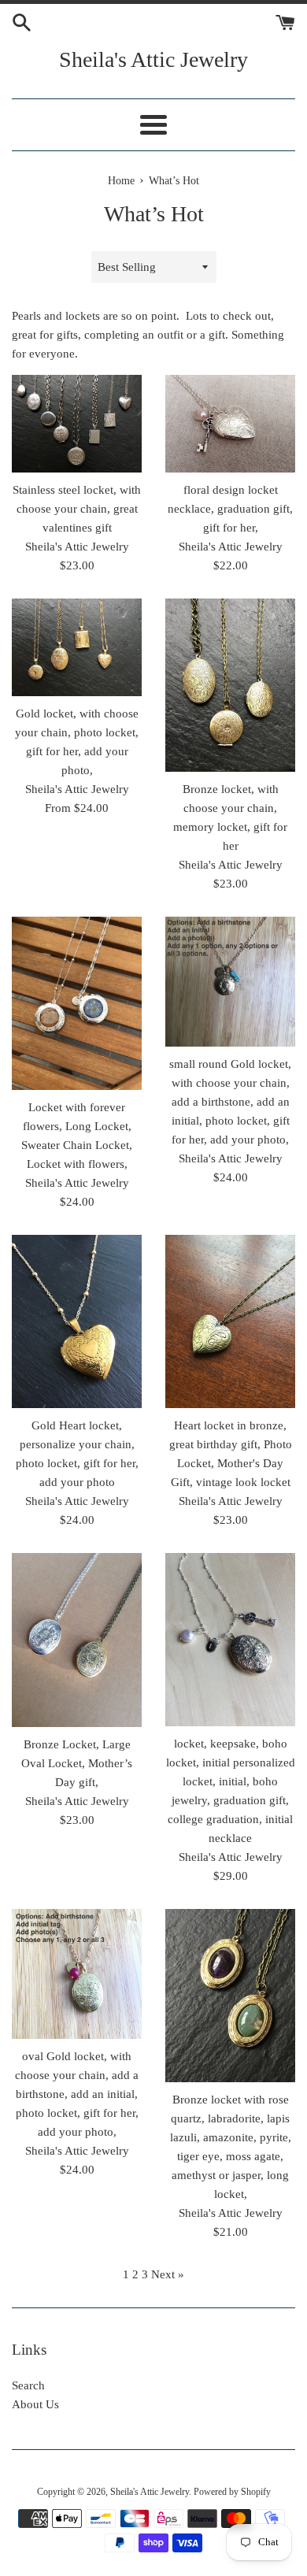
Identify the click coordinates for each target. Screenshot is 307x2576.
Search (28, 2385)
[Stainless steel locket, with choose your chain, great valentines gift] (77, 424)
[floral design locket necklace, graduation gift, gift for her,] (230, 423)
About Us (35, 2404)
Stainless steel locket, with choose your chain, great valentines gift (77, 509)
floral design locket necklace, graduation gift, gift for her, (230, 509)
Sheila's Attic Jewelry (153, 59)
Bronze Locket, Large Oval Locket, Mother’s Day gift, (77, 1763)
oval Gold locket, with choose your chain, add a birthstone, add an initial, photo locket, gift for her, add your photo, (77, 2094)
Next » (168, 2274)
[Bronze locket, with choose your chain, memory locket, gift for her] (230, 685)
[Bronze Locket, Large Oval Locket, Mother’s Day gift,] (77, 1640)
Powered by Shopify (232, 2492)
